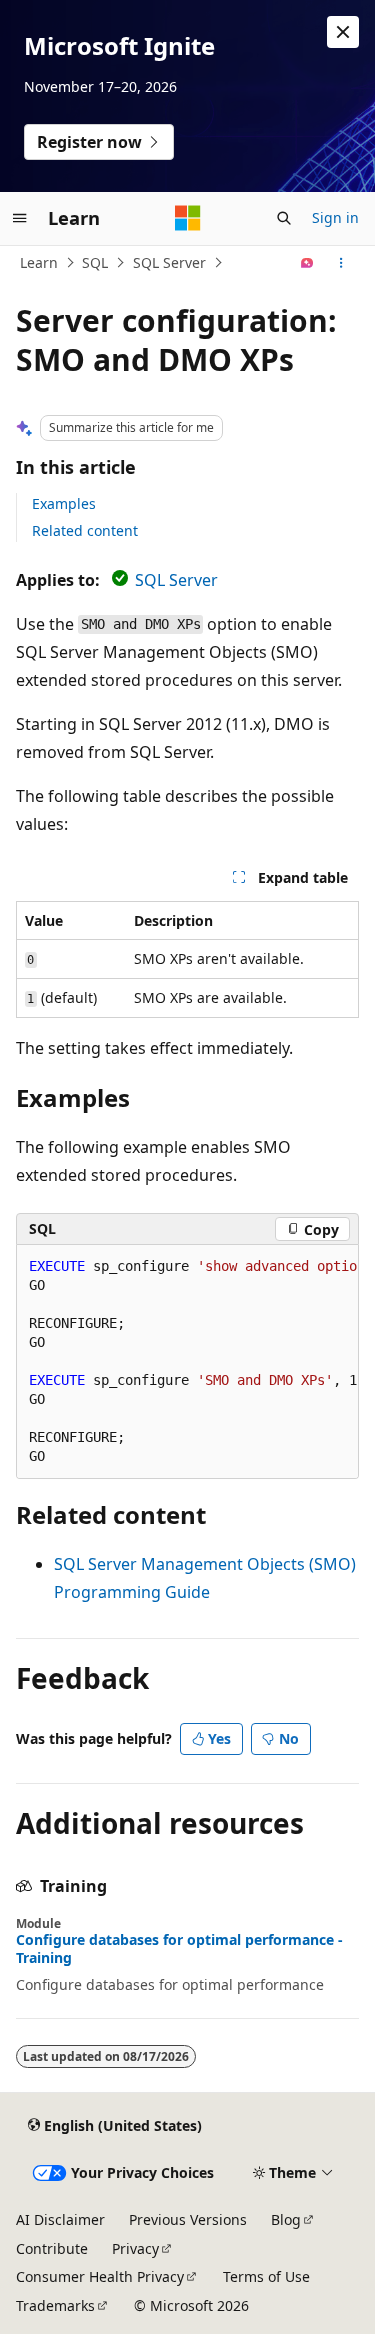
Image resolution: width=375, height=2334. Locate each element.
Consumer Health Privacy (100, 2276)
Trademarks (55, 2305)
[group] (187, 1362)
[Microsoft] (188, 218)
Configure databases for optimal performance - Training (179, 1949)
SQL (95, 262)
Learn (39, 262)
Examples (64, 503)
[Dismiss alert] (343, 32)
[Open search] (284, 218)
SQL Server (169, 262)
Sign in (335, 217)
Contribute (52, 2248)
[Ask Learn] (307, 263)
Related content (85, 530)
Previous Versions (188, 2219)
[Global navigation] (20, 218)
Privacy (135, 2248)
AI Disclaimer (60, 2219)
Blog (286, 2219)
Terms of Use (266, 2276)
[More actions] (341, 263)
